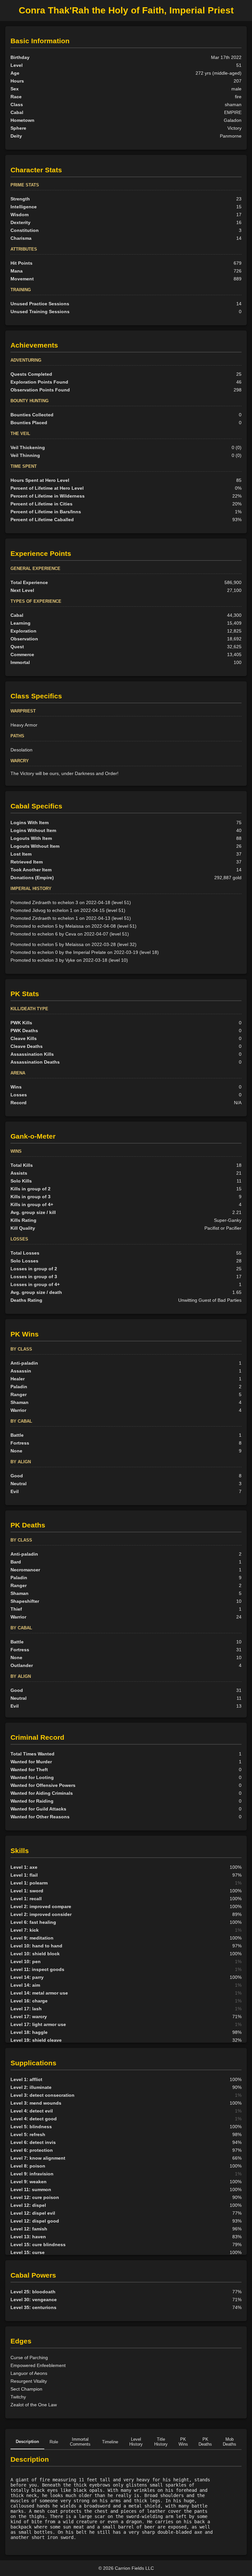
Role (54, 2442)
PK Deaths (205, 2442)
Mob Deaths (230, 2442)
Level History (136, 2442)
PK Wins (183, 2442)
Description (27, 2442)
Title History (161, 2442)
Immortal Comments (80, 2442)
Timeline (110, 2442)
